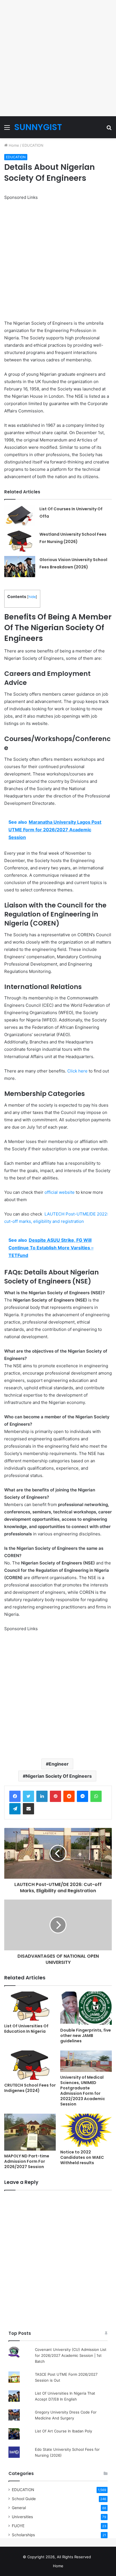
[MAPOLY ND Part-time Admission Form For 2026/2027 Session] (30, 2132)
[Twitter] (28, 1796)
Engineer (59, 1764)
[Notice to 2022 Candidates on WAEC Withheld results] (86, 2130)
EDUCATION (33, 145)
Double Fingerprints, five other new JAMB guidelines (86, 2036)
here (82, 1071)
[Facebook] (15, 1796)
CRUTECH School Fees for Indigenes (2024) (30, 2088)
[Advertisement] (58, 58)
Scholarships (23, 2535)
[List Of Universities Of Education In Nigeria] (30, 2006)
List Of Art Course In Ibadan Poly (63, 2431)
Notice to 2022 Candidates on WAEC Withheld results (82, 2157)
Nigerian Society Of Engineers (59, 1776)
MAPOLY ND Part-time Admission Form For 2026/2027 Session (27, 2161)
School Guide (24, 2499)
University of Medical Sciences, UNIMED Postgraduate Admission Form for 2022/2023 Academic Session (83, 2091)
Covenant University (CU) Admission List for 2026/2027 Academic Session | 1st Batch (71, 2355)
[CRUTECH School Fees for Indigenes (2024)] (30, 2065)
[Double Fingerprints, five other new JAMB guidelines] (86, 2008)
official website (60, 1192)
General (19, 2508)
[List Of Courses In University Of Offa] (20, 516)
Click (72, 1071)
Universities (22, 2517)
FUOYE (18, 2526)
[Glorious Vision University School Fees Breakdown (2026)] (20, 567)
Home (13, 145)
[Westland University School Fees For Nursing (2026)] (20, 541)
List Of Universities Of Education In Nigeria (26, 2029)
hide (32, 597)
